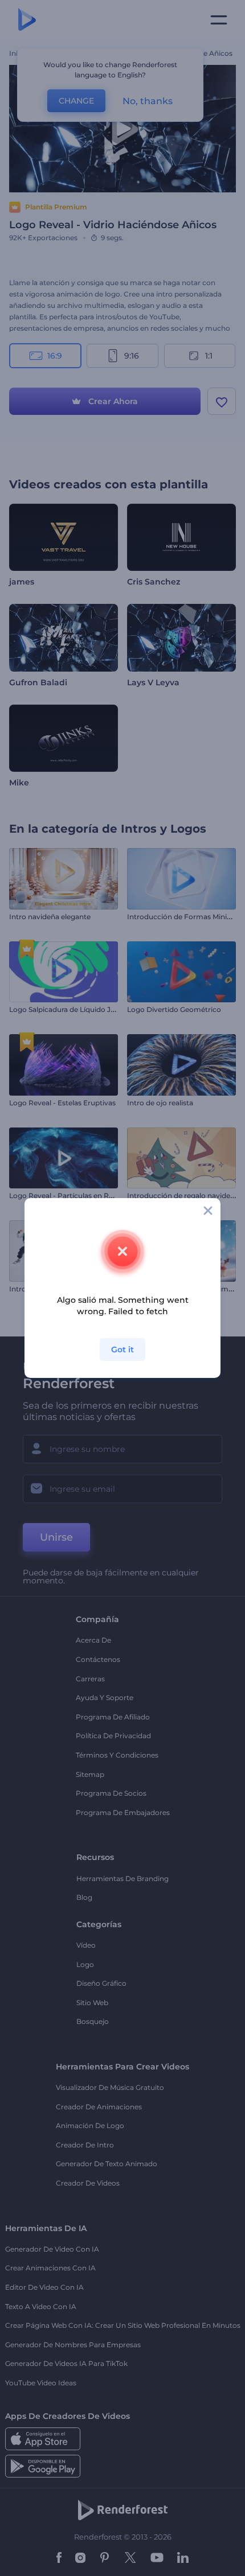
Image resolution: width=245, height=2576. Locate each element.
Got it (122, 1349)
